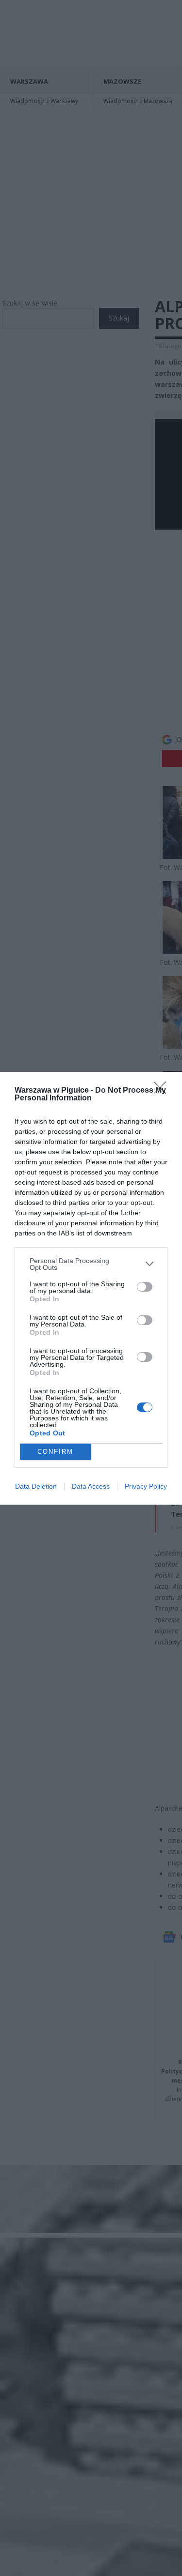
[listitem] (91, 1264)
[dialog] (91, 1288)
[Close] (163, 1091)
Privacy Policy (146, 1486)
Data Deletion (36, 1486)
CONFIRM (55, 1452)
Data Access (91, 1486)
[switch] (145, 1287)
